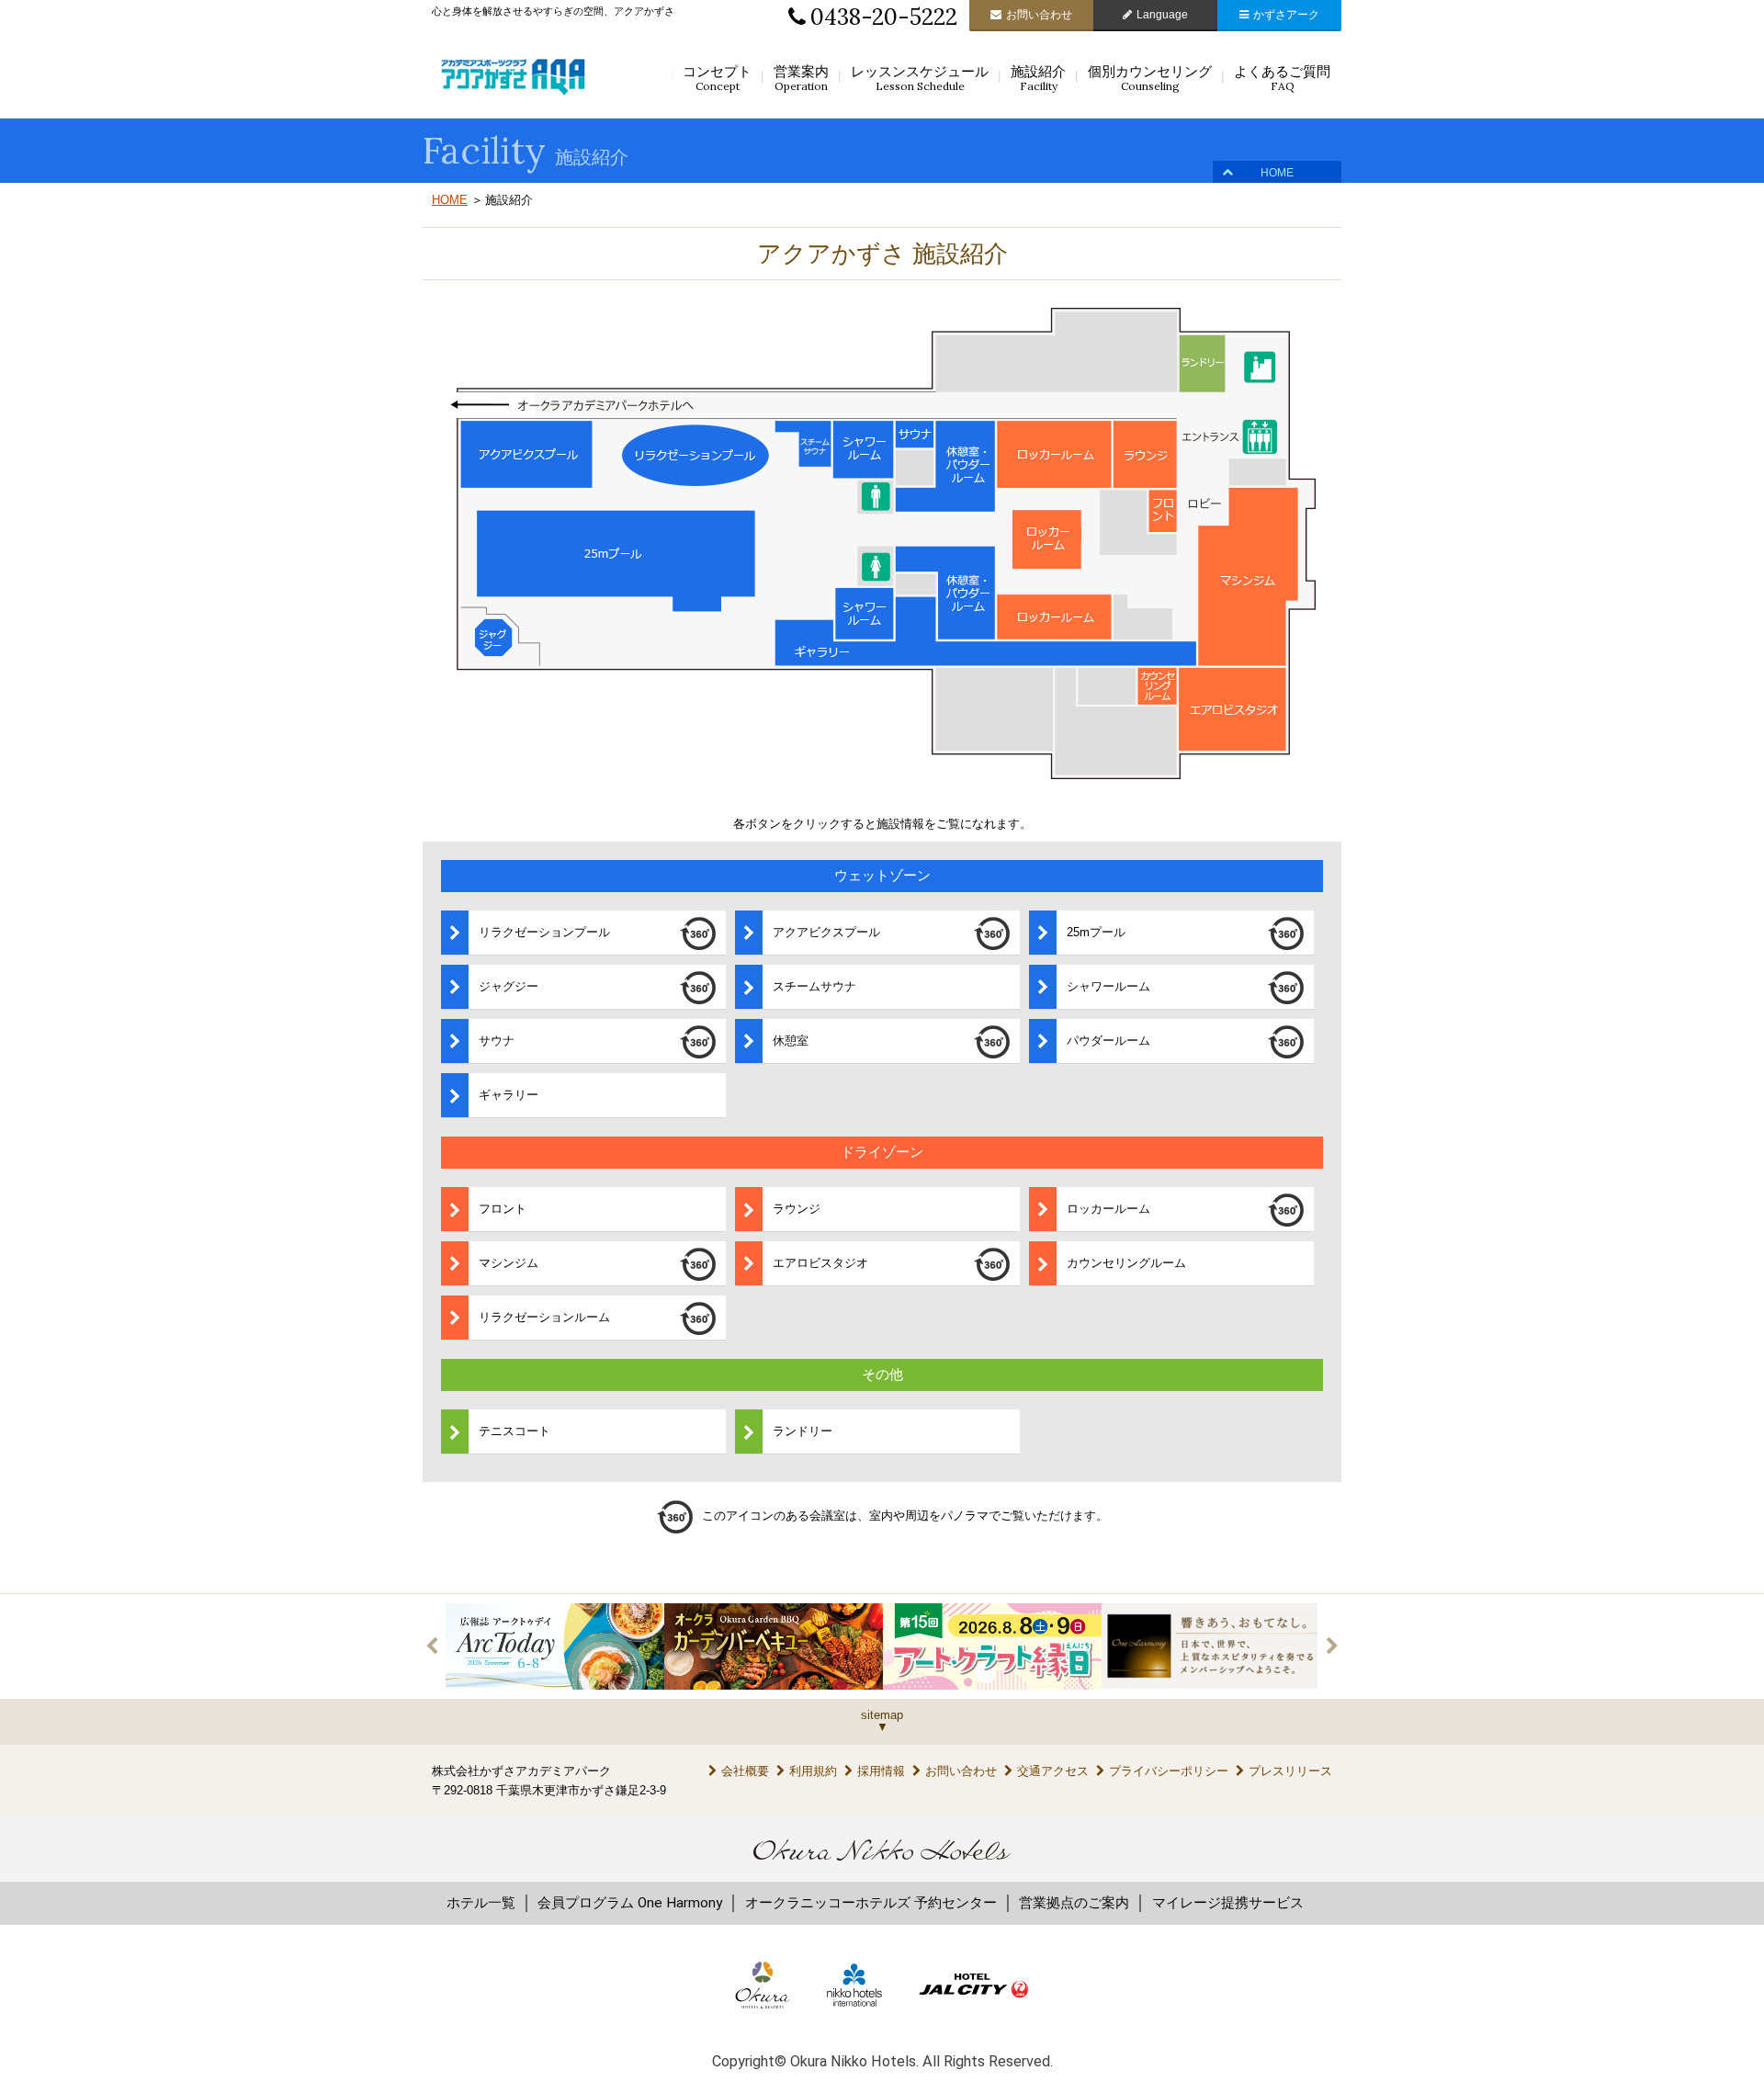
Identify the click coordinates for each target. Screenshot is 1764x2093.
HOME (1277, 173)
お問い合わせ (1039, 15)
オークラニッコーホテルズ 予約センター (871, 1903)
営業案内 (801, 78)
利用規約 (813, 1771)
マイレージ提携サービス (1228, 1903)
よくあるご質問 (1282, 78)
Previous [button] (432, 1646)
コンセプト (717, 78)
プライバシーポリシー (1169, 1771)
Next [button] (1332, 1646)
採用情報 (881, 1771)
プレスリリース (1290, 1771)
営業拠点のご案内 (1074, 1903)
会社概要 (745, 1771)
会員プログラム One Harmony (630, 1903)
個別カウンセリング (1150, 78)
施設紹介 (1038, 78)
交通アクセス (1053, 1771)
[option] (555, 1646)
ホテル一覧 (481, 1903)
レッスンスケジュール (920, 78)
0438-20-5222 (884, 17)
